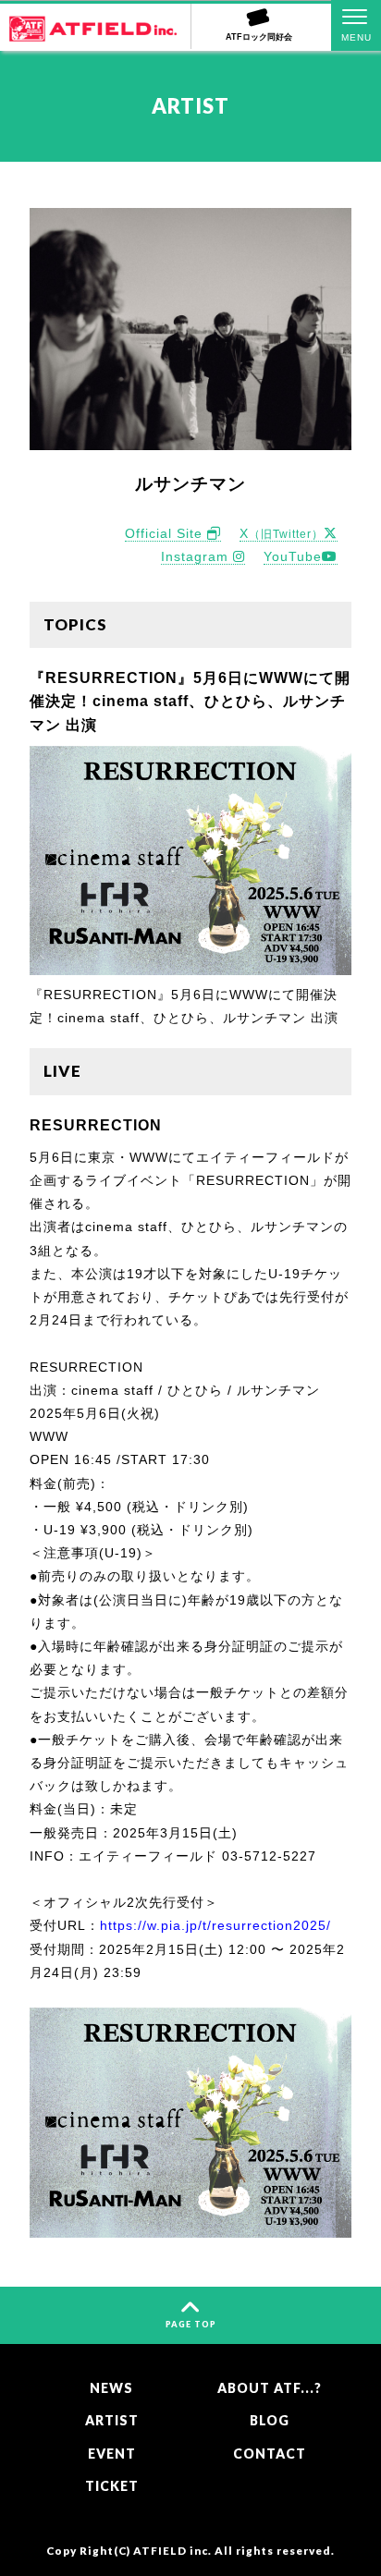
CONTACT (270, 2454)
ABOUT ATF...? (270, 2388)
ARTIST (112, 2420)
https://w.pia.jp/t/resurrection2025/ (215, 1925)
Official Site (166, 533)
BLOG (270, 2420)
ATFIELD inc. (172, 2550)
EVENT (112, 2454)
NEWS (111, 2388)
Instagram (197, 556)
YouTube (293, 556)
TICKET (112, 2486)
